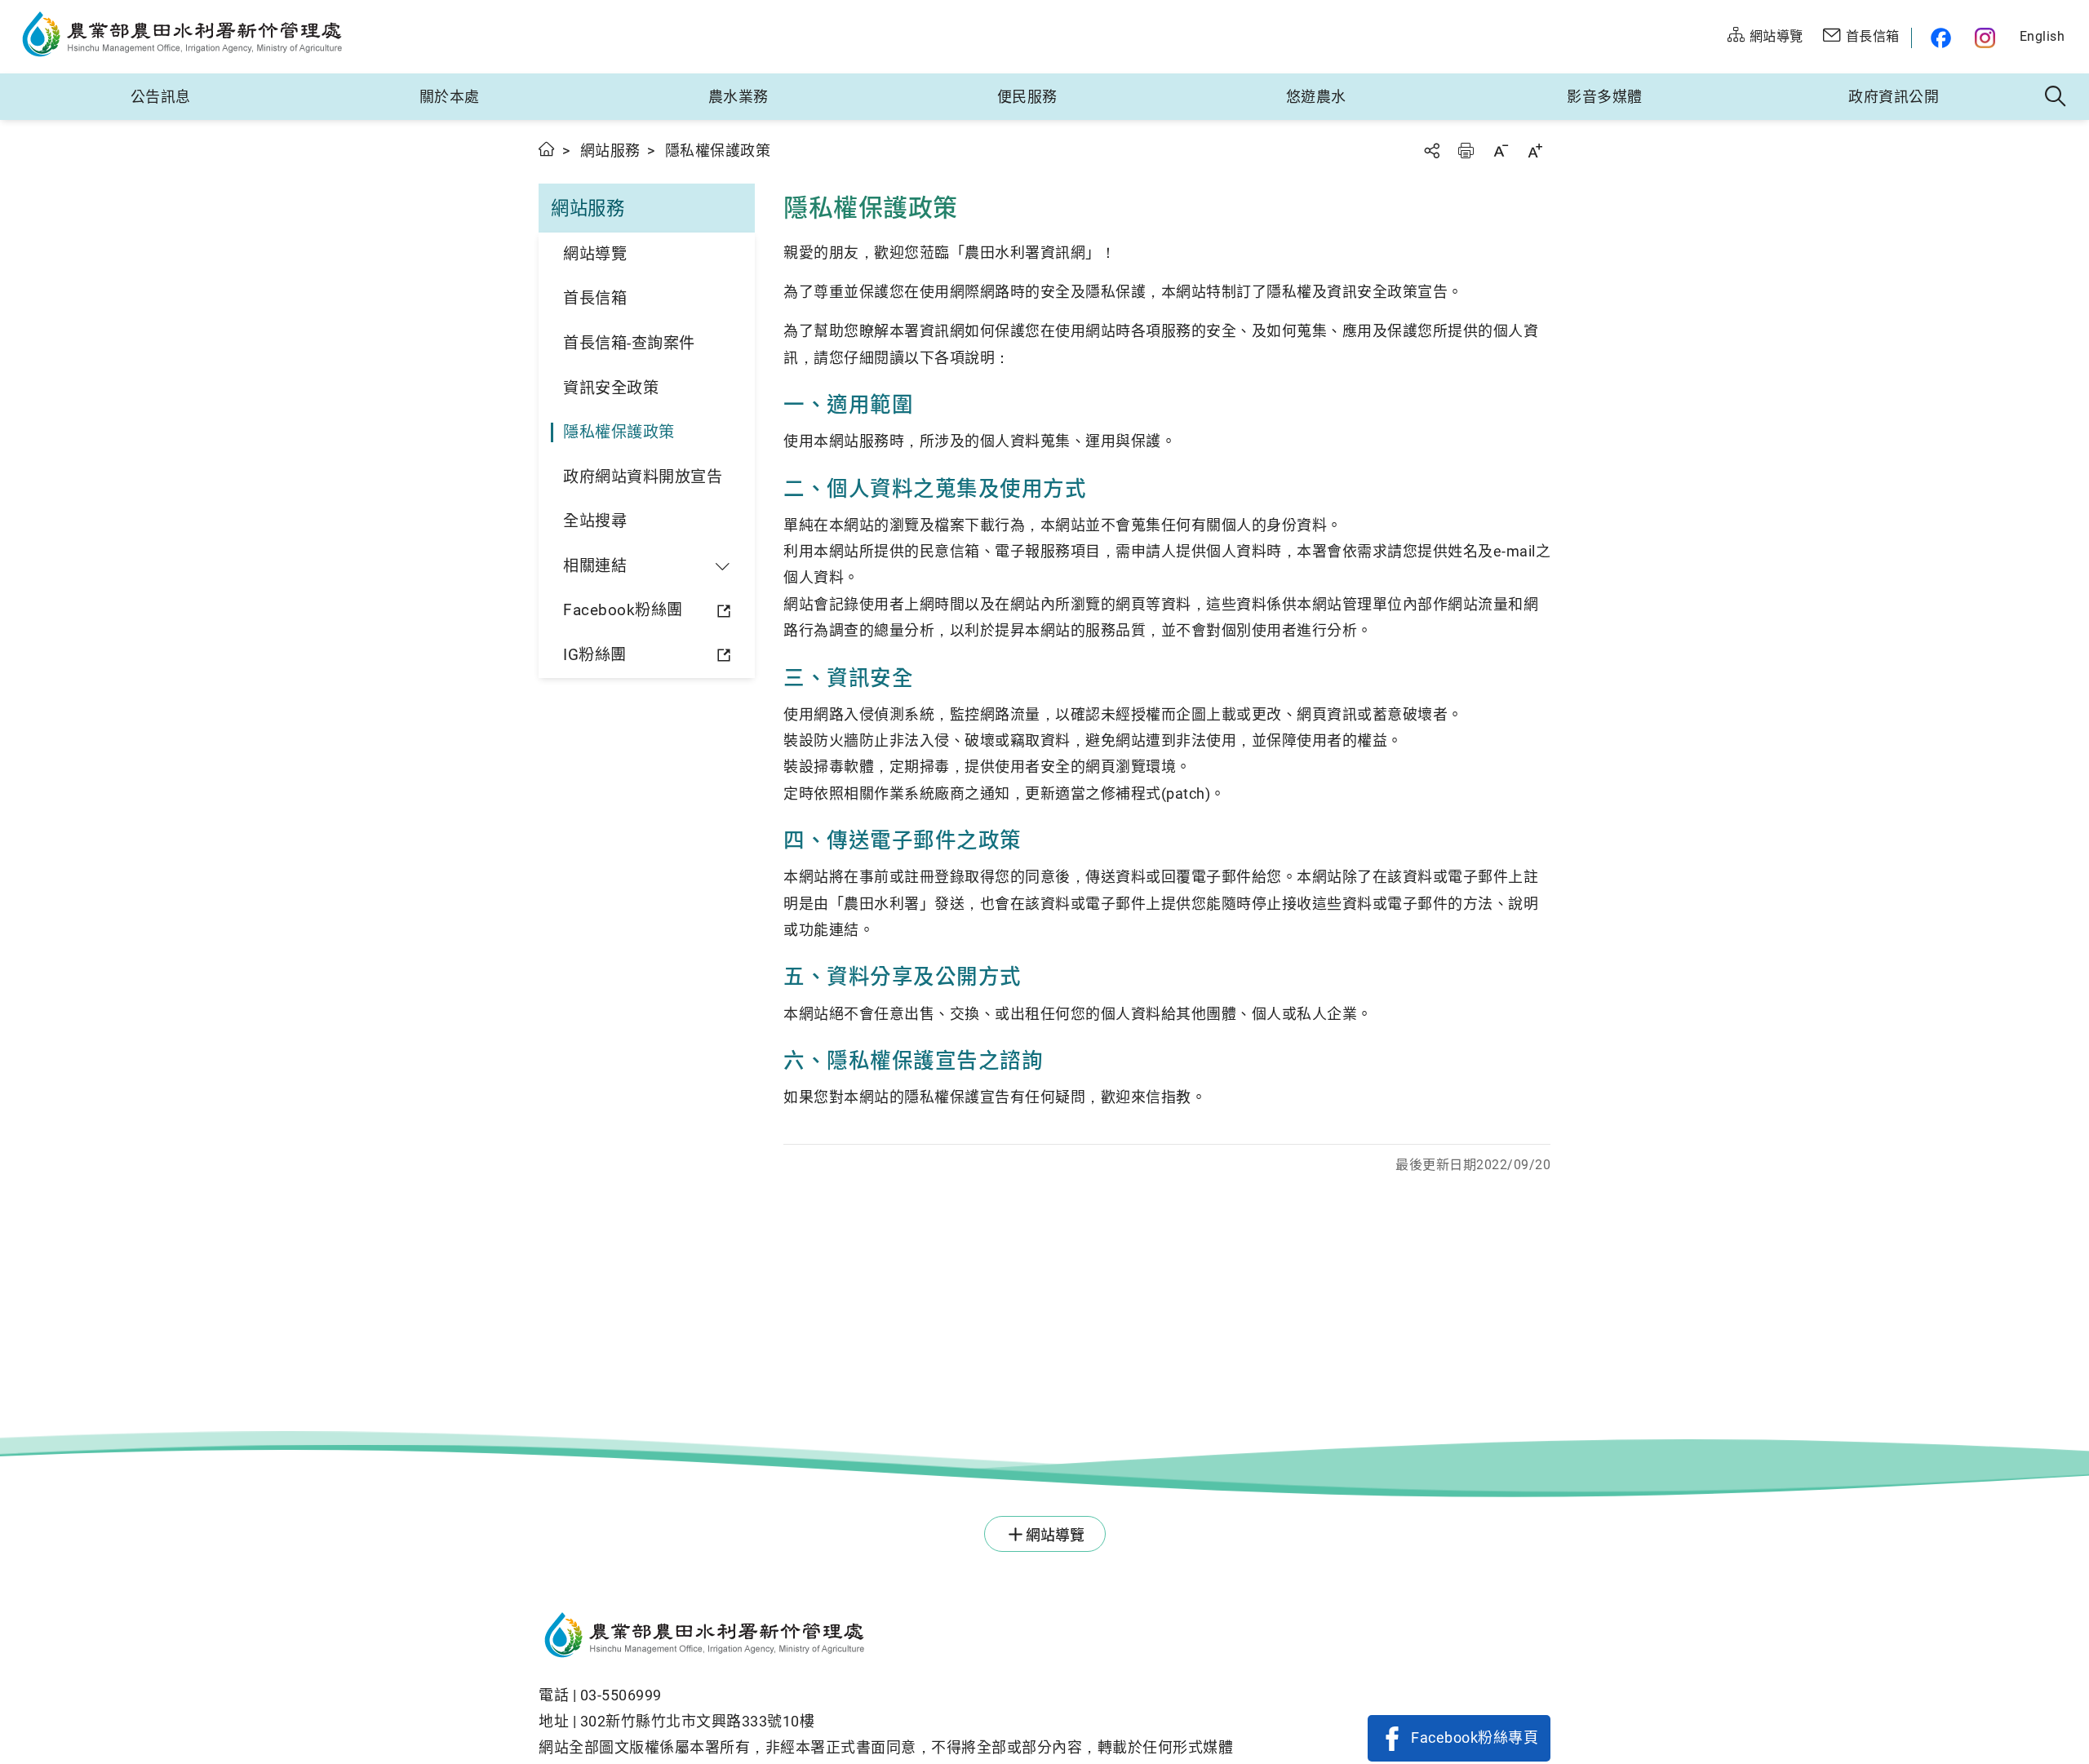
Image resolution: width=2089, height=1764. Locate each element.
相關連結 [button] (595, 566)
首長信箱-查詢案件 (629, 343)
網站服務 (610, 151)
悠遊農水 (1316, 97)
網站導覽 (595, 254)
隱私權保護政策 (619, 432)
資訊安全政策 (611, 388)
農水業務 (738, 97)
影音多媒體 (1605, 97)
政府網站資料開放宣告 (643, 477)
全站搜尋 (595, 521)
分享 (1431, 151)
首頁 (547, 149)
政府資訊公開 (1894, 97)
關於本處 (450, 97)
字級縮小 (1501, 151)
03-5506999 (621, 1695)
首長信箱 (595, 298)
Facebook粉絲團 (623, 610)
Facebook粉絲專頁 (1475, 1737)
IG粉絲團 (595, 655)
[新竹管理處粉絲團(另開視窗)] (1937, 38)
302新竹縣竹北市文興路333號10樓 (698, 1721)
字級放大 (1535, 151)
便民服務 (1027, 97)
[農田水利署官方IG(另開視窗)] (1987, 38)
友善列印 (1466, 151)
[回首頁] (886, 1638)
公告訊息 (161, 97)
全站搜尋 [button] (2056, 97)
